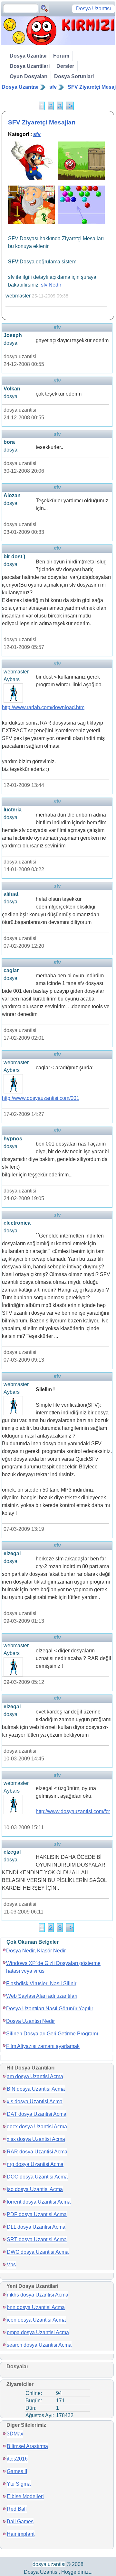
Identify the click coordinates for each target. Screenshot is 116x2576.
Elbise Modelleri (25, 2496)
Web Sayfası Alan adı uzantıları (42, 1996)
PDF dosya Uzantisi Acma (37, 2214)
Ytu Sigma (19, 2484)
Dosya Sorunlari (74, 76)
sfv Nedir (51, 285)
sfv (53, 87)
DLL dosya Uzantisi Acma (36, 2227)
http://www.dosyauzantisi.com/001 (41, 1098)
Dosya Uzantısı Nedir (30, 2021)
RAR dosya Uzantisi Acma (37, 2152)
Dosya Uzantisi (28, 56)
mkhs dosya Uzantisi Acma (38, 2295)
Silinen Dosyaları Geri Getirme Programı (52, 2034)
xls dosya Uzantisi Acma (35, 2101)
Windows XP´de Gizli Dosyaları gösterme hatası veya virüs (53, 1967)
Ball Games (20, 2521)
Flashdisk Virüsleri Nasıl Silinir (41, 1983)
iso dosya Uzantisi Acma (35, 2189)
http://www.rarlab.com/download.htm (43, 707)
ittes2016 (17, 2459)
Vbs (11, 2265)
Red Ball (17, 2509)
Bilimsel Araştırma (27, 2446)
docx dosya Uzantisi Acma (37, 2127)
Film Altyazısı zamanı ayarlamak (43, 2046)
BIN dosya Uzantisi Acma (36, 2089)
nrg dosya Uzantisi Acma (35, 2164)
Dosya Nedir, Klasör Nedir (36, 1951)
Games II (17, 2471)
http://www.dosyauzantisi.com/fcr (73, 1811)
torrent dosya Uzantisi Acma (39, 2202)
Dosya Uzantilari (30, 66)
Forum (61, 56)
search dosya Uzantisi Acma (39, 2345)
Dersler (65, 66)
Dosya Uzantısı (20, 87)
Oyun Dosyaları (29, 76)
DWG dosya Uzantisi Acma (38, 2252)
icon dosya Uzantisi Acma (36, 2320)
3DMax (15, 2434)
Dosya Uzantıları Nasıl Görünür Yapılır (50, 2009)
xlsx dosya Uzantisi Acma (36, 2139)
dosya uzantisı (49, 2564)
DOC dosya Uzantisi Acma (37, 2177)
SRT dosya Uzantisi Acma (37, 2239)
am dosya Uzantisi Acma (35, 2076)
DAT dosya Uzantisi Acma (37, 2114)
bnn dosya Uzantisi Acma (36, 2307)
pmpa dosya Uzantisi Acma (38, 2332)
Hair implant (21, 2534)
